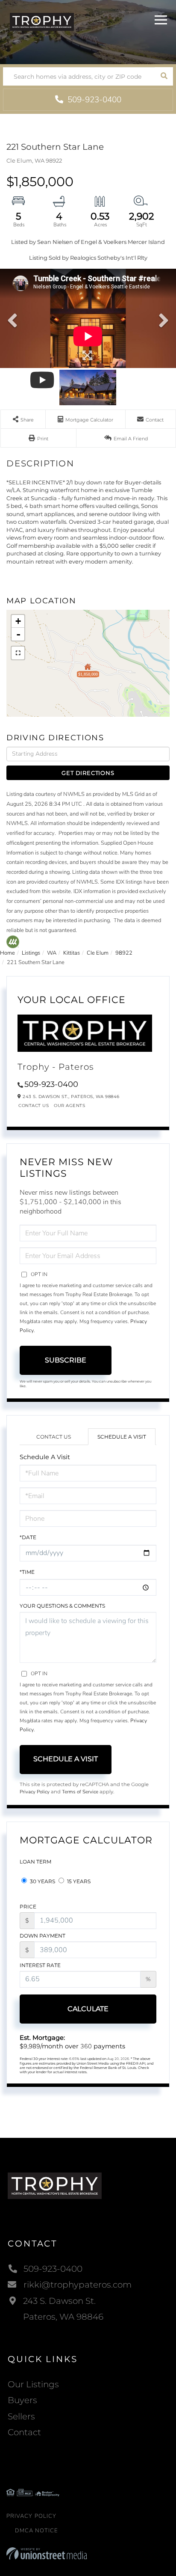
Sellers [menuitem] (21, 2416)
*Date (28, 1537)
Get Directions (88, 773)
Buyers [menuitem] (22, 2400)
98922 (124, 953)
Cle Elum (98, 953)
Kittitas (72, 953)
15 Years (78, 1881)
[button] (164, 76)
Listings (31, 953)
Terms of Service (80, 1792)
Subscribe (66, 1360)
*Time (27, 1572)
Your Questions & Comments (62, 1606)
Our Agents (69, 1105)
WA (52, 953)
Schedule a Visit (122, 1437)
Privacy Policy (35, 1792)
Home (7, 953)
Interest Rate (40, 1965)
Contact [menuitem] (24, 2432)
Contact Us (34, 1105)
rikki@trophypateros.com (78, 2285)
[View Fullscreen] (18, 653)
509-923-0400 (93, 100)
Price (28, 1907)
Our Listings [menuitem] (33, 2384)
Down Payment (43, 1936)
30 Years (42, 1881)
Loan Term (35, 1862)
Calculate (88, 2009)
